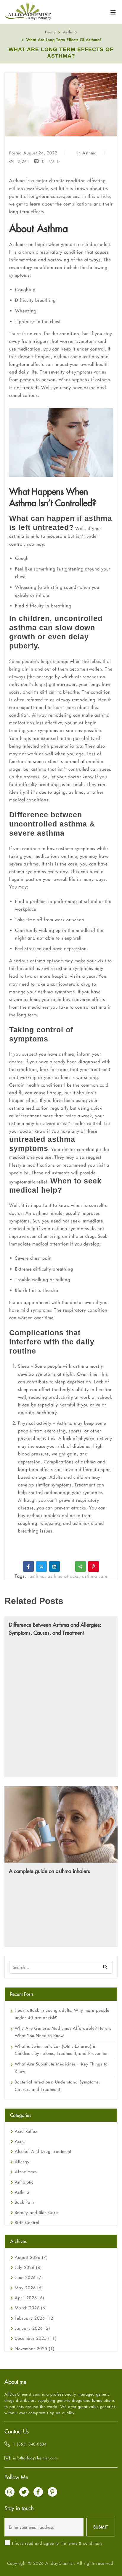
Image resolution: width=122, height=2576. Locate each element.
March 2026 (31, 2308)
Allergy (22, 2162)
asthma (37, 1576)
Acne (20, 2141)
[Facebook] (28, 1566)
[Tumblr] (68, 1566)
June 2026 (29, 2277)
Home (50, 32)
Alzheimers (26, 2172)
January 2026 (32, 2328)
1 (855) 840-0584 (30, 2444)
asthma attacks (63, 1576)
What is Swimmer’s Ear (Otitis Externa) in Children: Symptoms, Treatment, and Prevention (62, 2050)
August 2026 (31, 2257)
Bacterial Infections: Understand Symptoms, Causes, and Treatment (57, 2086)
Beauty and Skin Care (36, 2213)
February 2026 (35, 2318)
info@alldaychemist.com (36, 2458)
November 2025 (35, 2349)
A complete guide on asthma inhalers (49, 1871)
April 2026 (29, 2298)
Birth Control (27, 2223)
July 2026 (28, 2267)
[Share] (81, 1566)
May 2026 (29, 2288)
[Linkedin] (54, 1566)
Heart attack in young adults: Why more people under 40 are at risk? (62, 2014)
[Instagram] (10, 2492)
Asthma (70, 32)
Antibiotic (24, 2182)
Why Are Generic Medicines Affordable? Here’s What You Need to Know (63, 2032)
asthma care (95, 1576)
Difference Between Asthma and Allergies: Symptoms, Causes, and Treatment (55, 1629)
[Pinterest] (94, 1566)
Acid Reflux (26, 2131)
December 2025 (36, 2338)
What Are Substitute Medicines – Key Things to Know (61, 2068)
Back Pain (24, 2202)
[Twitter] (41, 1566)
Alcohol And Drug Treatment (43, 2151)
